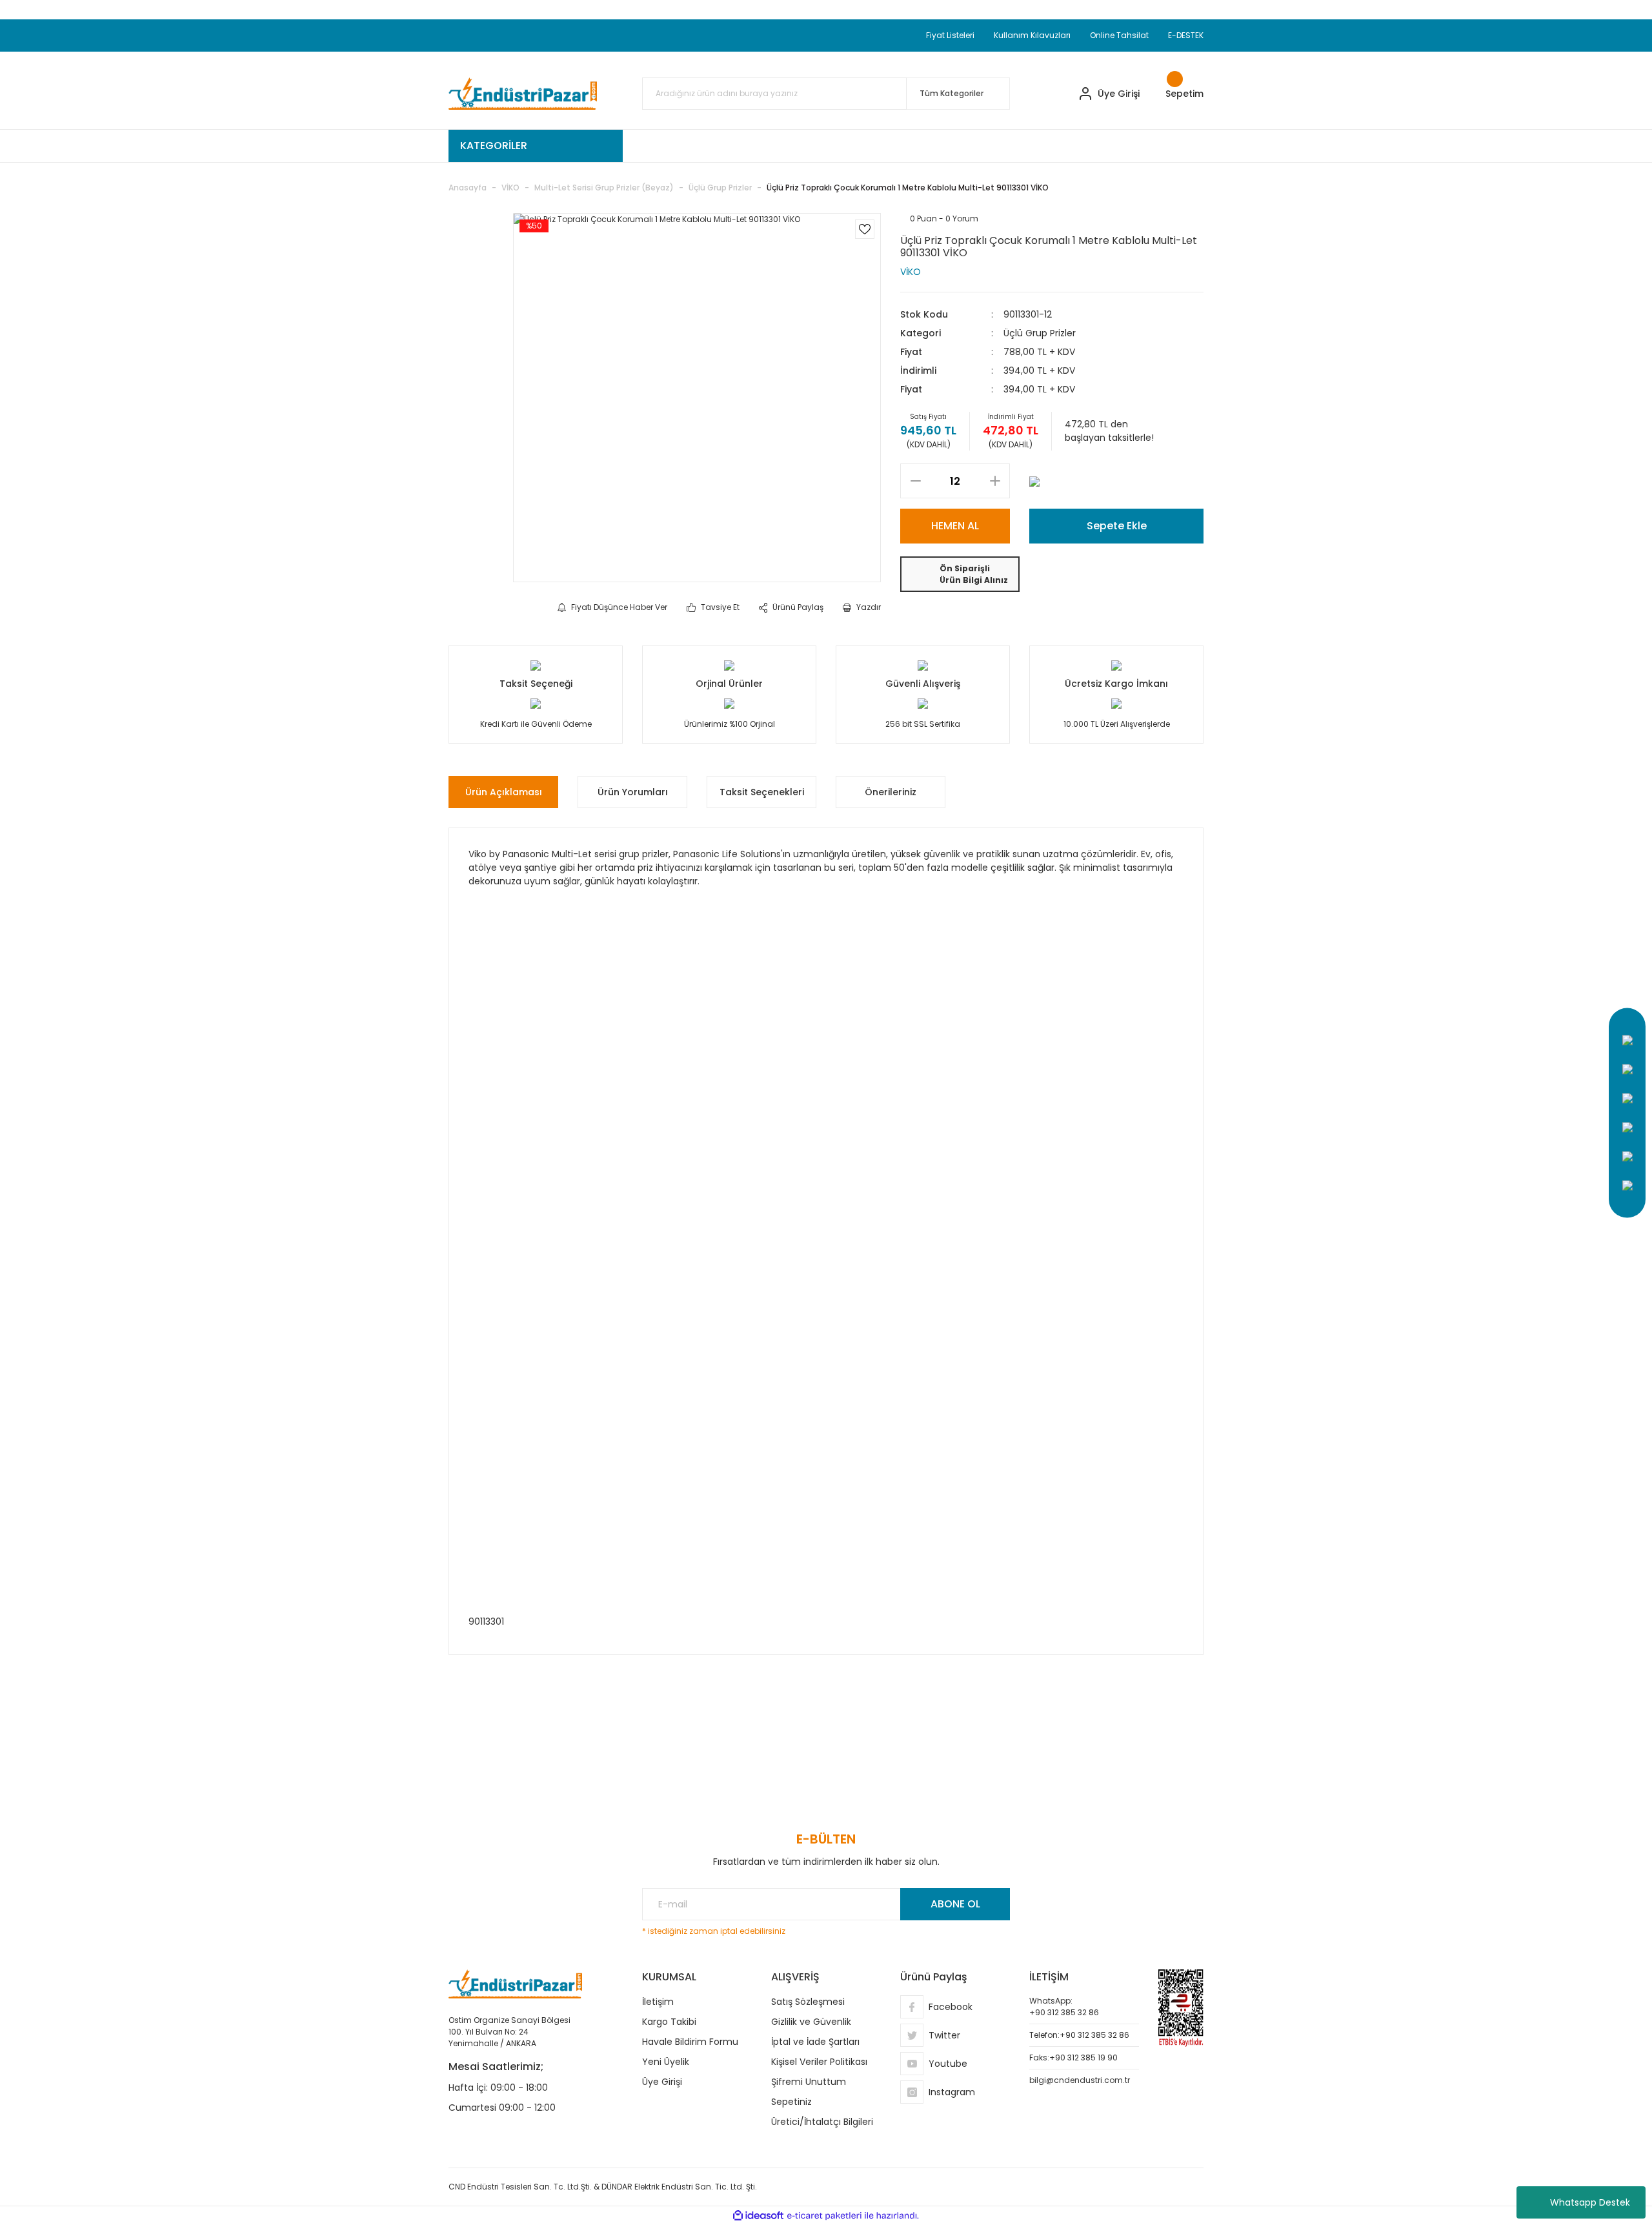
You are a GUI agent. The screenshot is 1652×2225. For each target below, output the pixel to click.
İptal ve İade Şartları (815, 2042)
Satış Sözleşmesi (808, 2002)
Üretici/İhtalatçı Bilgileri (822, 2122)
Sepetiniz (791, 2102)
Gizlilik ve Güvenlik (811, 2022)
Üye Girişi (662, 2082)
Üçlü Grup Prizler (1040, 333)
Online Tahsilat (1119, 35)
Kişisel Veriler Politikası (819, 2062)
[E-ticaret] (824, 2216)
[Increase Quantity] (995, 481)
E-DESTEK (1186, 35)
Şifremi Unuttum (809, 2082)
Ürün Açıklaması (504, 792)
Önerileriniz (891, 792)
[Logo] (523, 94)
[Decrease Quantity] (915, 481)
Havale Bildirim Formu (690, 2042)
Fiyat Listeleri (950, 35)
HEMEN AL (955, 526)
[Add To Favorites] (865, 229)
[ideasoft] (758, 2216)
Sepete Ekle (1117, 526)
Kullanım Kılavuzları (1032, 35)
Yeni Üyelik (666, 2062)
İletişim (658, 2002)
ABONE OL (955, 1904)
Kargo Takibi (669, 2022)
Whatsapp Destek (1590, 2202)
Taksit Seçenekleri (762, 792)
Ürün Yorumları (633, 792)
